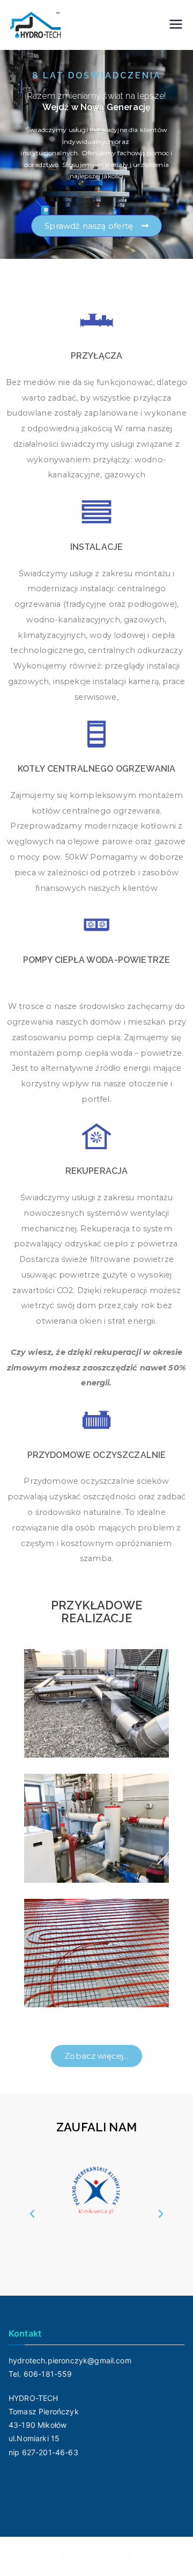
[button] (32, 2214)
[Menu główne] (176, 25)
